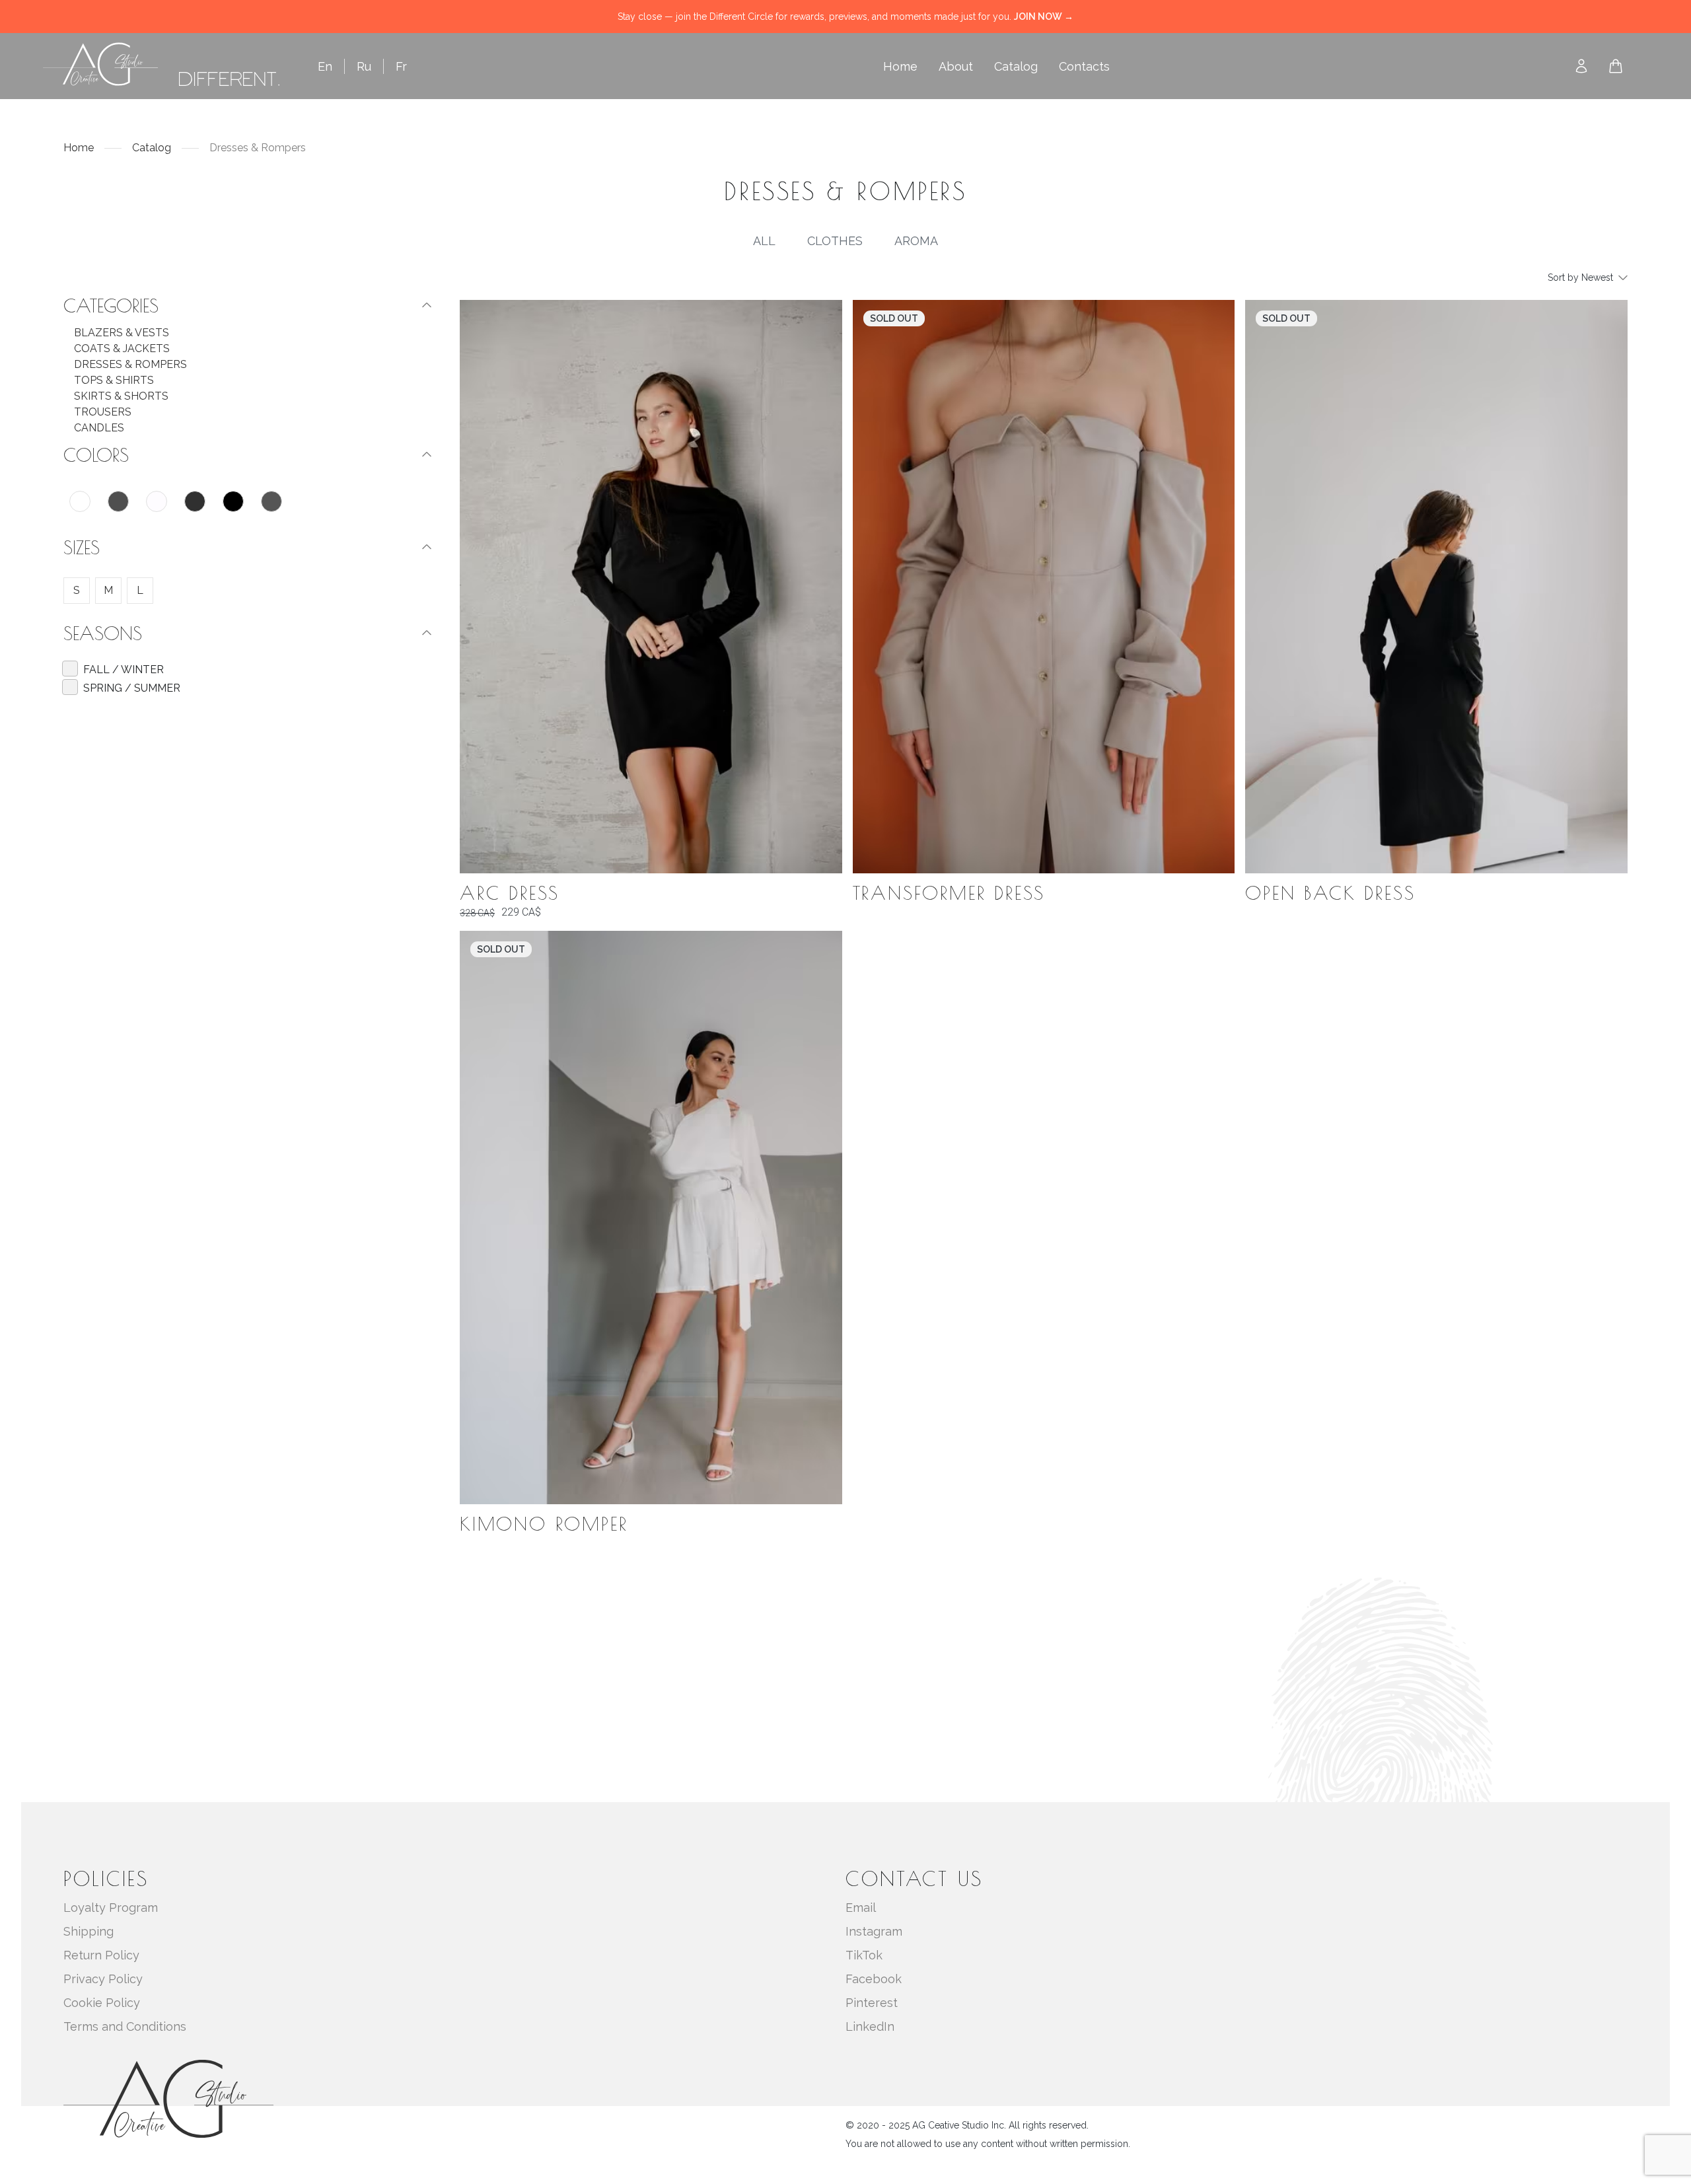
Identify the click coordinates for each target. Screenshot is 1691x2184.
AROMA (916, 241)
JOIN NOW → (1044, 17)
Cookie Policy (102, 2003)
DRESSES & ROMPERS (130, 364)
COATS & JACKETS (122, 348)
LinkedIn (870, 2026)
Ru (364, 66)
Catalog (1016, 66)
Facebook (874, 1979)
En (325, 66)
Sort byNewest (1580, 277)
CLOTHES (835, 241)
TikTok (864, 1955)
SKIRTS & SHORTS (121, 396)
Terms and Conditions (125, 2026)
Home (900, 66)
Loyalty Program (111, 1908)
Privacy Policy (103, 1979)
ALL (764, 241)
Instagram (874, 1931)
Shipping (89, 1931)
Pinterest (872, 2003)
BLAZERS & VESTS (122, 333)
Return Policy (101, 1955)
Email (861, 1908)
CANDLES (99, 428)
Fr (401, 66)
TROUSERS (103, 412)
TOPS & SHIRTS (114, 380)
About (956, 66)
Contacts (1084, 66)
